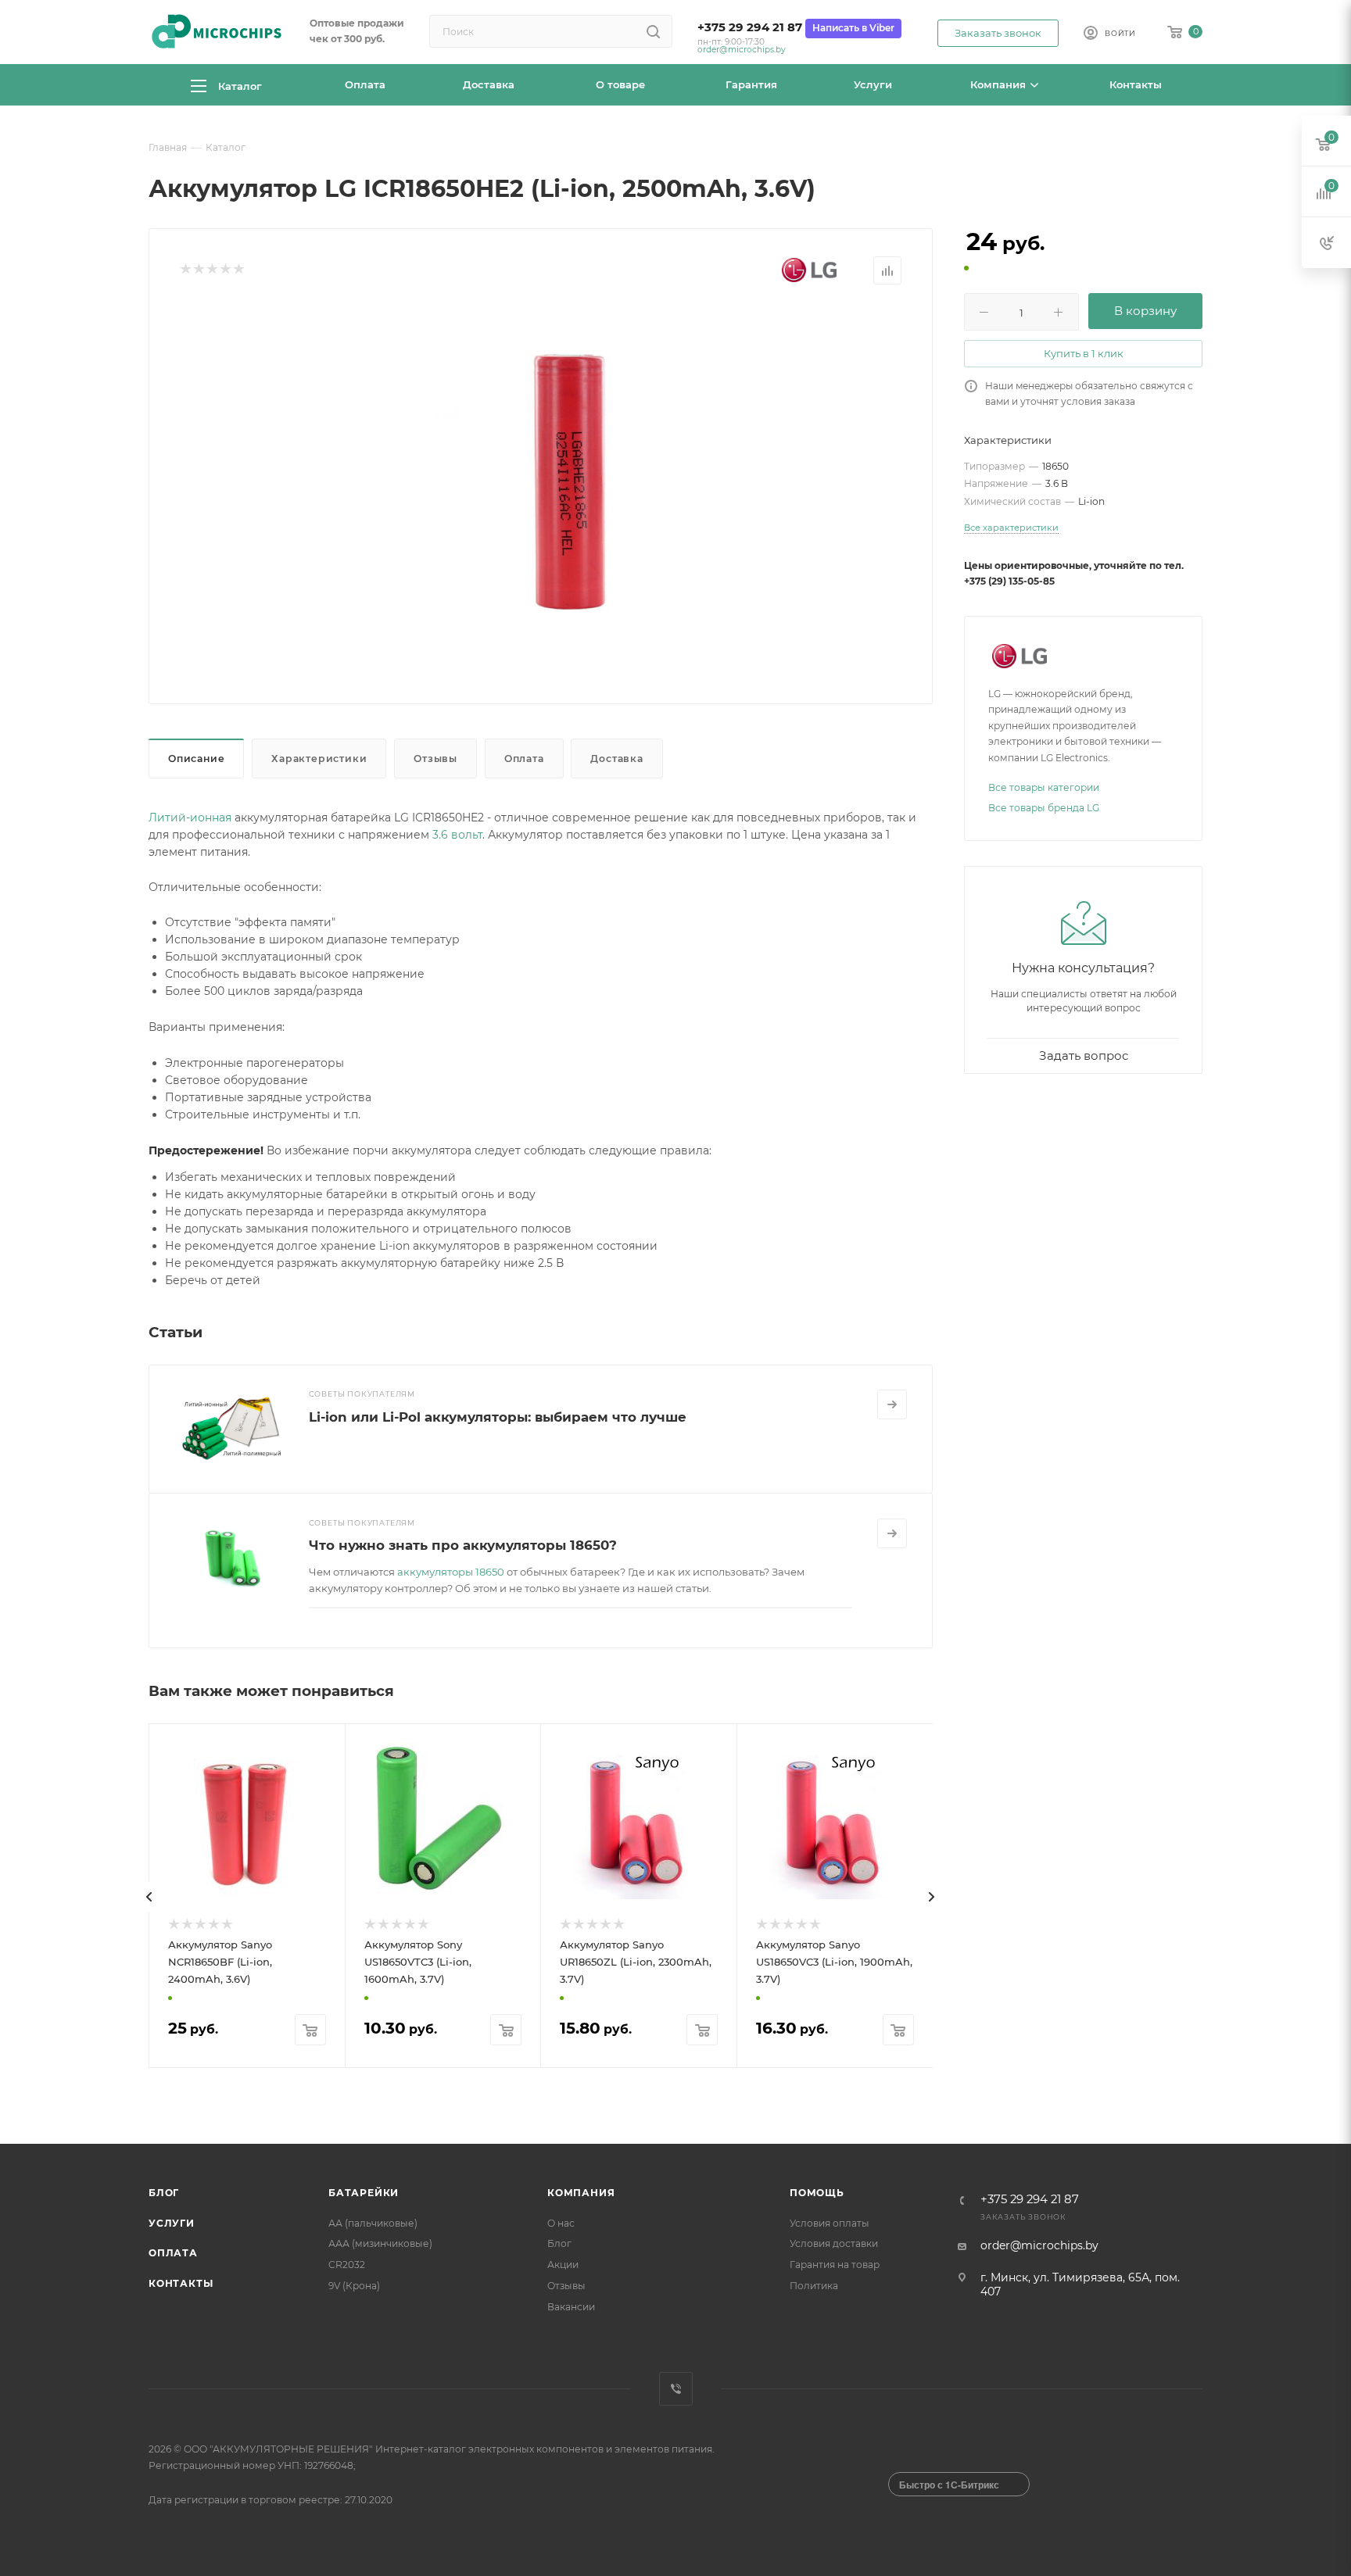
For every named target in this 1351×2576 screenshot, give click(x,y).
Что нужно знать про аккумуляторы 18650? (463, 1545)
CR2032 (347, 2265)
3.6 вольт (457, 835)
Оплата (524, 758)
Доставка (616, 758)
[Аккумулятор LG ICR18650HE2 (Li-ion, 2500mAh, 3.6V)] (567, 481)
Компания (581, 2193)
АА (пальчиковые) (373, 2223)
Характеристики (319, 758)
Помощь (817, 2193)
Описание (196, 758)
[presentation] (149, 1897)
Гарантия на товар (835, 2265)
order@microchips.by (742, 50)
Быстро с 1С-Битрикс (949, 2485)
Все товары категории (1044, 787)
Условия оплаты (830, 2223)
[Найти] (653, 31)
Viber (676, 2389)
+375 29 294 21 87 (750, 27)
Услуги (172, 2223)
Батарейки (364, 2193)
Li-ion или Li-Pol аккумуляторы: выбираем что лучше (498, 1417)
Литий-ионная (190, 818)
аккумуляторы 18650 (451, 1572)
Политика (814, 2286)
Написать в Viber (853, 28)
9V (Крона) (354, 2286)
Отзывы (435, 758)
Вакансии (571, 2307)
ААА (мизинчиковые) (380, 2243)
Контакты (181, 2283)
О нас (561, 2223)
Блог (164, 2193)
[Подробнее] (892, 1404)
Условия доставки (834, 2243)
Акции (563, 2265)
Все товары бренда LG (1044, 808)
